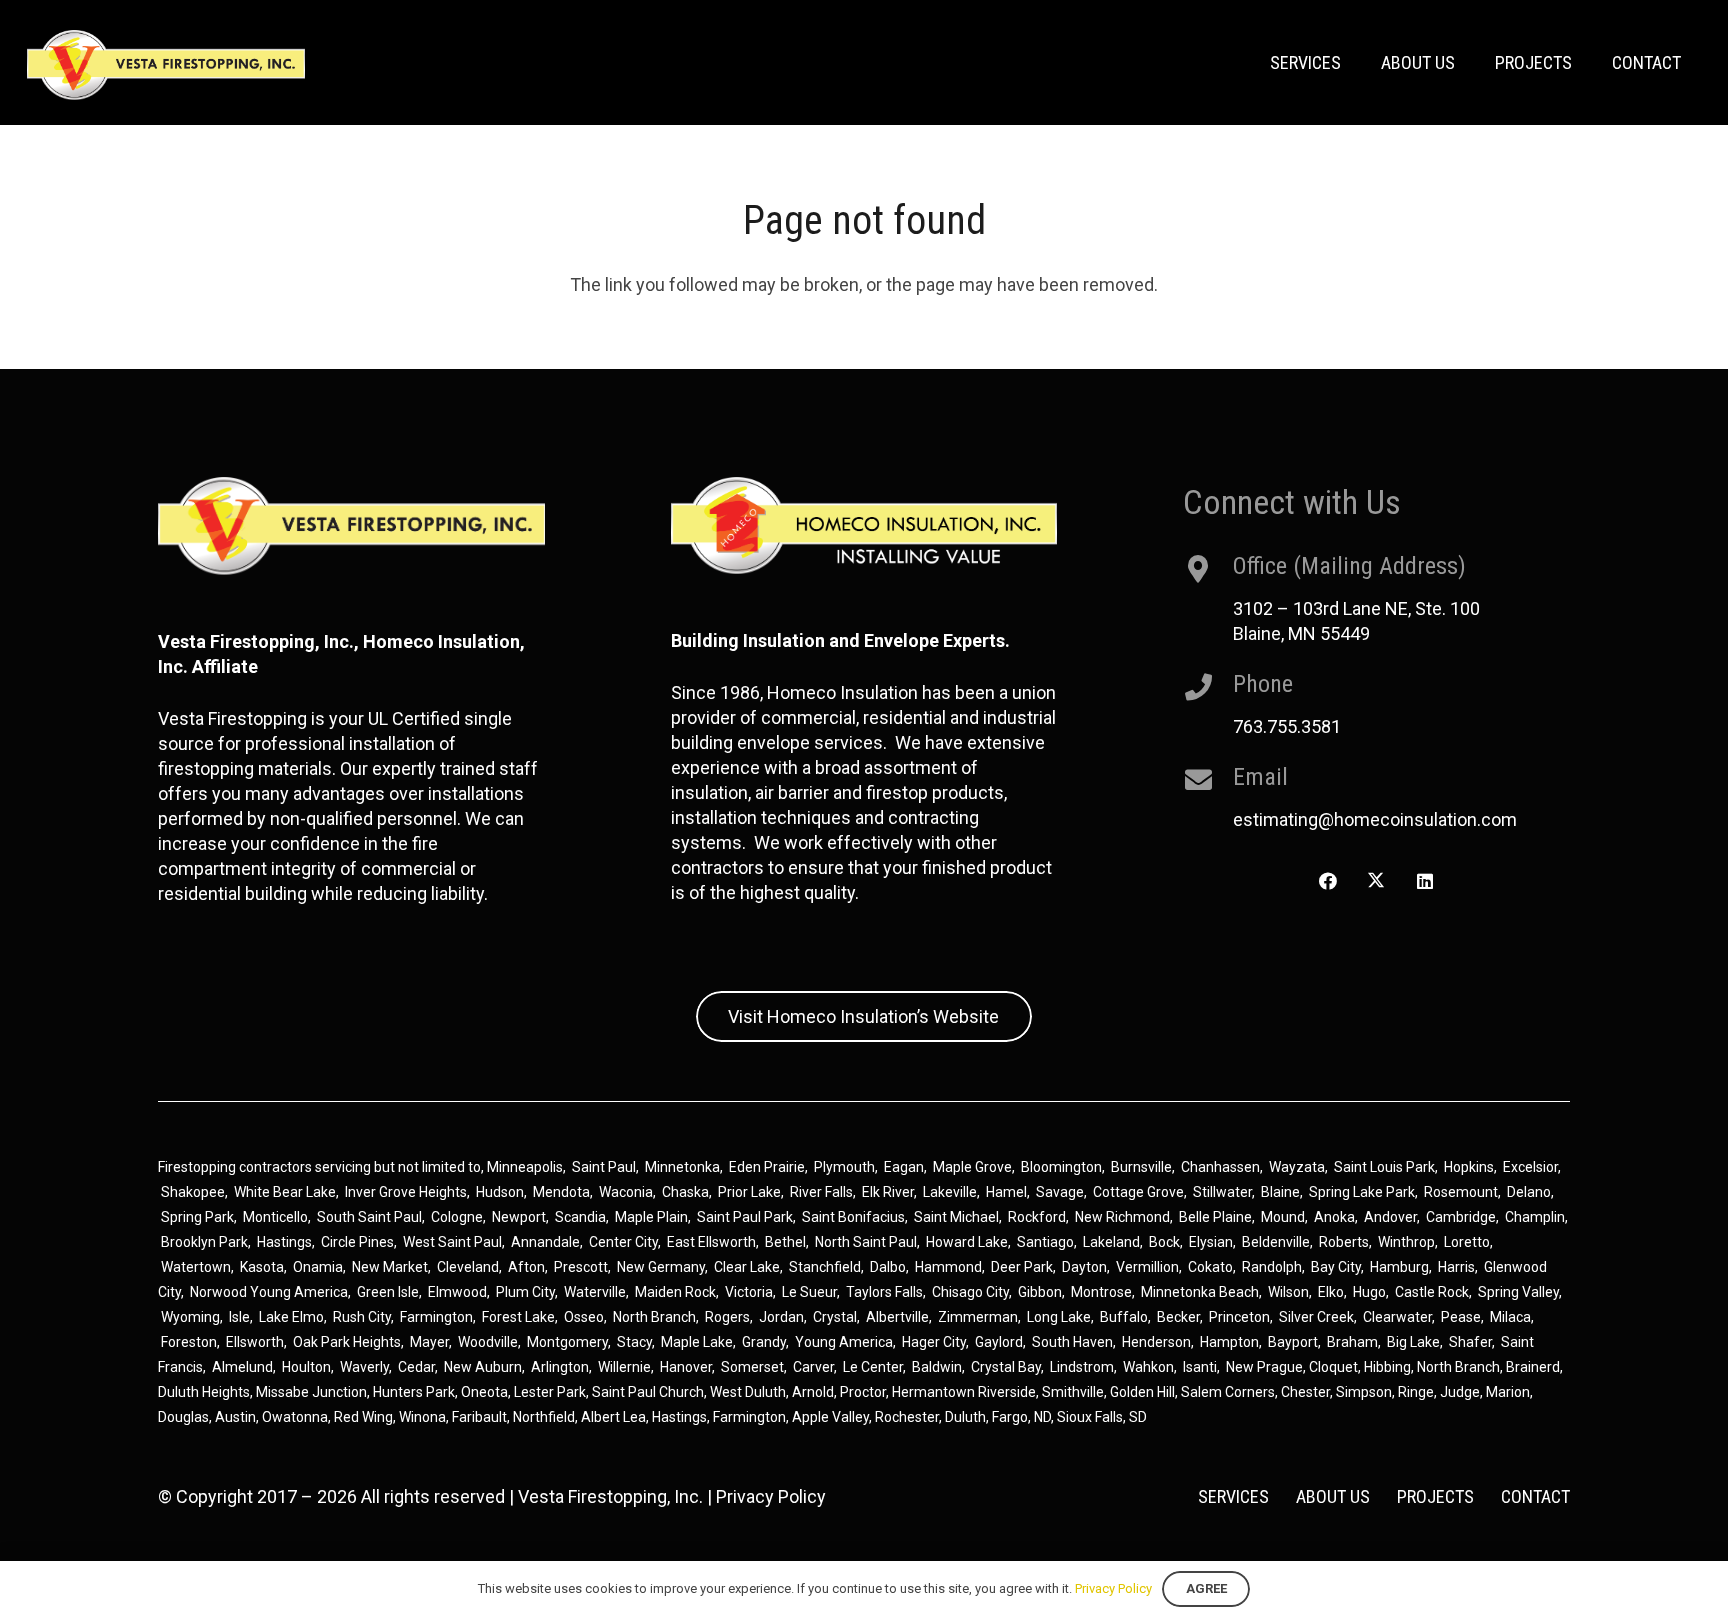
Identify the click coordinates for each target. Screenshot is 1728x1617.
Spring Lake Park (1362, 1192)
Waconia (626, 1192)
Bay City (1336, 1267)
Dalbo (888, 1267)
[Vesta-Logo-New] (166, 65)
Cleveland (468, 1267)
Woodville (488, 1342)
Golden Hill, (1145, 1392)
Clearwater (1397, 1317)
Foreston (189, 1342)
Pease (1461, 1317)
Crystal (835, 1317)
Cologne (457, 1217)
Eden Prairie (767, 1167)
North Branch (654, 1317)
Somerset (752, 1367)
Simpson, (1367, 1392)
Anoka (1334, 1217)
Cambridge (1461, 1217)
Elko (1331, 1292)
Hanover (686, 1367)
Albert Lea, (616, 1417)
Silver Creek (1316, 1317)
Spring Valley (1518, 1292)
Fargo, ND (1021, 1417)
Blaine (1280, 1192)
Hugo (1369, 1292)
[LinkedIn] (1424, 881)
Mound (1283, 1217)
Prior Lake (749, 1192)
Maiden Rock (675, 1292)
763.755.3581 (1287, 726)
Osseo (584, 1317)
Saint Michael (956, 1217)
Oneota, (486, 1392)
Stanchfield (825, 1267)
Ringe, (1419, 1392)
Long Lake (1059, 1317)
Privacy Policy (771, 1496)
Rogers (727, 1317)
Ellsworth (255, 1342)
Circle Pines (357, 1242)
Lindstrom (1082, 1367)
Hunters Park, (415, 1392)
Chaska (685, 1192)
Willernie (624, 1367)
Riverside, (1008, 1392)
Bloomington (1061, 1167)
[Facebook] (1327, 881)
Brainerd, (1534, 1367)
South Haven (1072, 1342)
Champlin (1535, 1217)
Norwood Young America (269, 1292)
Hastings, (682, 1417)
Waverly (364, 1367)
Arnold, (814, 1392)
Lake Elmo (291, 1317)
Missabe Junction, (313, 1392)
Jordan (781, 1317)
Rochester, (910, 1417)
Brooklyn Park (204, 1242)
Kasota (262, 1267)
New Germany (661, 1267)
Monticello (275, 1217)
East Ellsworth (711, 1242)
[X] (1376, 881)
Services (1233, 1496)
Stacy (634, 1342)
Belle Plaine (1215, 1217)
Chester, (1308, 1392)
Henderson (1156, 1342)
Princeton (1239, 1317)
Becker (1178, 1317)
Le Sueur (809, 1292)
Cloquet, (1335, 1367)
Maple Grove (972, 1167)
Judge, (1463, 1392)
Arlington (560, 1367)
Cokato (1210, 1267)
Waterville (595, 1292)
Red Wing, (366, 1417)
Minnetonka (682, 1167)
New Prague (1264, 1367)
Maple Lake (697, 1342)
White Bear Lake (285, 1192)
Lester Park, (551, 1392)
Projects (1435, 1496)
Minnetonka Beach (1200, 1292)
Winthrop (1406, 1242)
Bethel (785, 1242)
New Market (390, 1267)
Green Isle (388, 1292)
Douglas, (186, 1417)
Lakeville (950, 1192)
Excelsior (1530, 1167)
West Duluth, (749, 1392)
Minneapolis (525, 1167)
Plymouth (844, 1167)
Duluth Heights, (205, 1392)
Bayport (1293, 1342)
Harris (1456, 1267)
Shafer (1470, 1342)
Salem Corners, (1231, 1392)
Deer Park (1022, 1267)
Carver (813, 1367)
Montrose (1101, 1292)
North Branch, (1460, 1367)
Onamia (318, 1267)
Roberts (1344, 1242)
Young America (844, 1342)
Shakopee (193, 1192)
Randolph (1272, 1267)
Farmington (436, 1317)
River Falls (821, 1192)
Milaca (1510, 1317)
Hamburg (1399, 1267)
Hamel (1006, 1192)
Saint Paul (604, 1167)
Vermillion (1147, 1267)
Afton (526, 1267)
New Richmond (1122, 1217)
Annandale (545, 1242)
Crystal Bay (1006, 1367)
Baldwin (937, 1367)
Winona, (425, 1417)
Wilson (1288, 1292)
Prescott (581, 1267)
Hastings (284, 1242)
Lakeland (1111, 1242)
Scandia (580, 1217)
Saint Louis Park (1384, 1167)
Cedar (416, 1367)
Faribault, (482, 1417)
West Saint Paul (452, 1242)
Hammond (948, 1267)
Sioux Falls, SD (1102, 1417)
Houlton (306, 1367)
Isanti (1200, 1367)
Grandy (764, 1342)
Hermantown (933, 1392)
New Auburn (483, 1367)
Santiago (1045, 1242)
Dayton (1084, 1267)
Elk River (888, 1192)
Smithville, (1074, 1392)
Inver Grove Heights (406, 1192)
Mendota (561, 1192)
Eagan (904, 1167)
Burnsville (1141, 1167)
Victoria (749, 1292)
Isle (239, 1317)
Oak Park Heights (347, 1342)
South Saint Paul (369, 1217)
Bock (1164, 1242)
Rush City (362, 1317)
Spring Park (197, 1217)
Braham (1352, 1342)
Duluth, (968, 1417)
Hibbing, (1389, 1367)
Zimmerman (978, 1317)
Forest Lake (518, 1317)
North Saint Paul (866, 1242)
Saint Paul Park (745, 1217)
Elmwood (457, 1292)
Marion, (1509, 1392)
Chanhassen (1220, 1167)
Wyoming (190, 1317)
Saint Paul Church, (649, 1392)
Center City (623, 1242)
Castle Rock (1432, 1292)
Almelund (242, 1367)
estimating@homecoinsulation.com (1375, 819)
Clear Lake (747, 1267)
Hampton (1229, 1342)
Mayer (429, 1342)
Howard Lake (967, 1242)
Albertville (897, 1317)
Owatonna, (298, 1417)
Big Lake (1413, 1342)
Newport (519, 1217)
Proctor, (864, 1392)
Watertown (196, 1267)
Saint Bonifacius (853, 1217)
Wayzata (1297, 1167)
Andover (1390, 1217)
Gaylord (999, 1342)
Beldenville (1276, 1242)
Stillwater (1222, 1192)
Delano (1529, 1192)
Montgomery (567, 1342)
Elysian (1211, 1242)
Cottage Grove (1138, 1192)
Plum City (525, 1292)
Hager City (934, 1342)
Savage (1060, 1192)
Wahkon (1148, 1367)
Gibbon (1040, 1292)
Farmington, (752, 1417)
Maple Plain (651, 1217)
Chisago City (970, 1292)
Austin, (238, 1417)
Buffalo (1124, 1317)
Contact (1535, 1496)
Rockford (1037, 1217)
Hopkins (1469, 1167)
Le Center (873, 1367)
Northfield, (547, 1417)
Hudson (500, 1192)
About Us (1333, 1496)
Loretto (1467, 1242)
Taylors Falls (884, 1292)
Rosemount (1461, 1192)
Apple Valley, (833, 1417)
